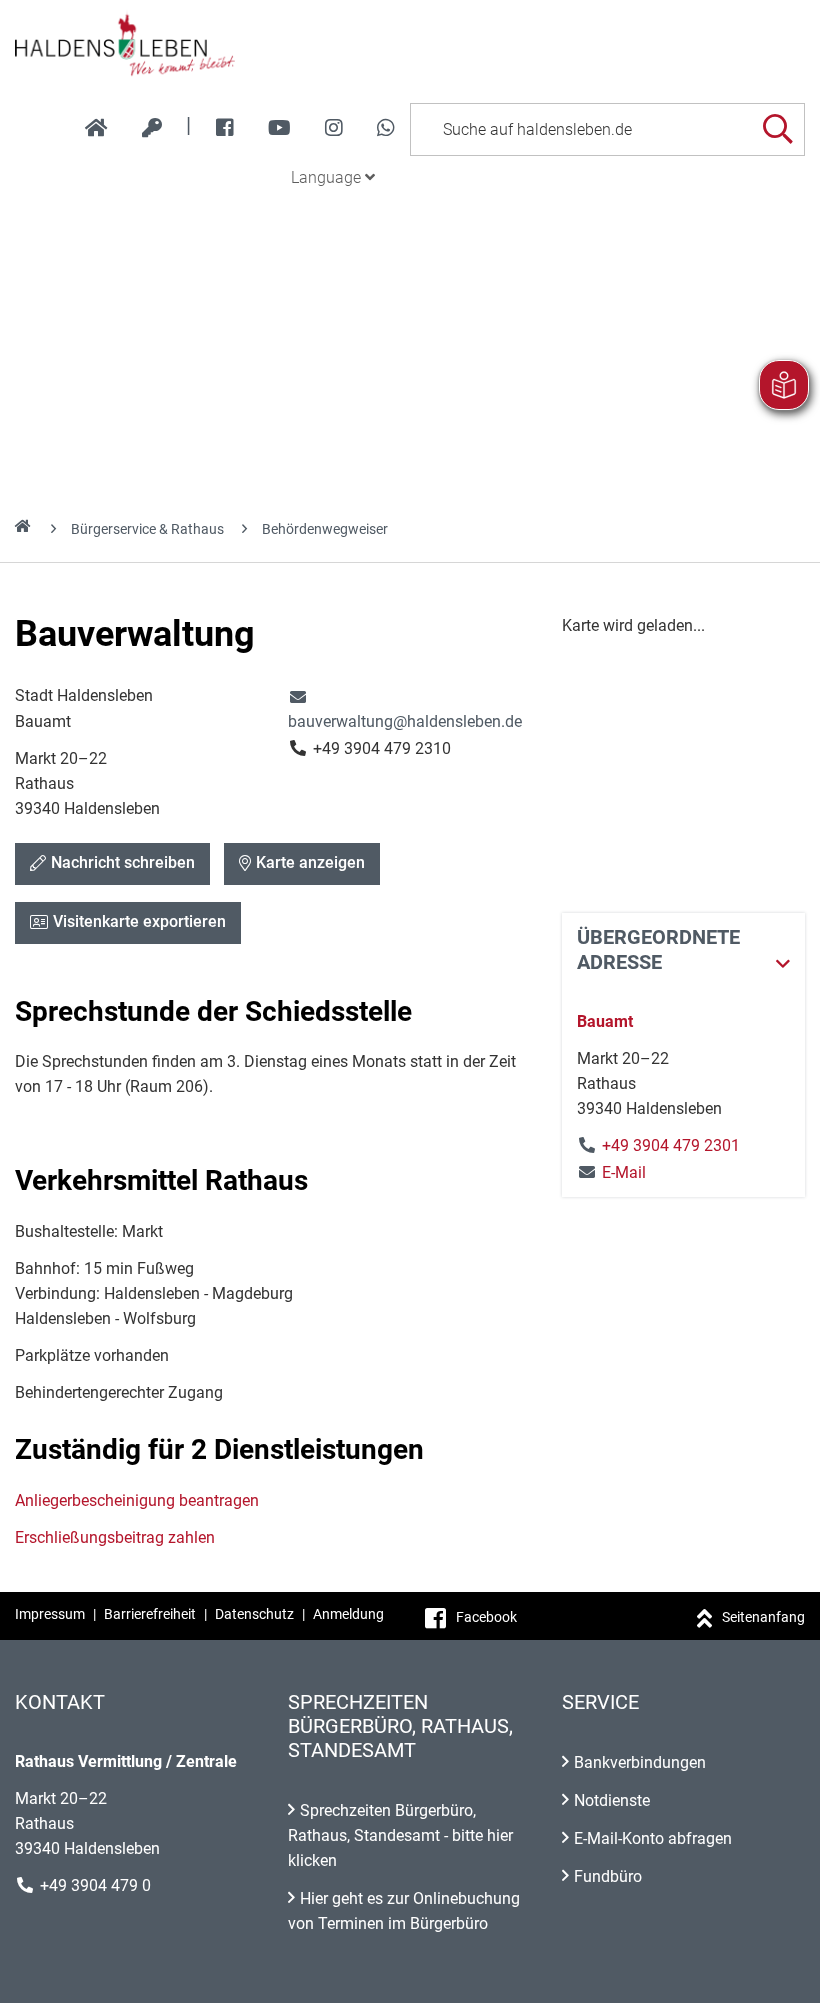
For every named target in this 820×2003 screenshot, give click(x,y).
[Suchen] (777, 129)
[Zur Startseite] (410, 44)
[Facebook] (225, 128)
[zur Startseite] (96, 128)
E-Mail (611, 1172)
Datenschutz (254, 1614)
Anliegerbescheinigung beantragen (137, 1500)
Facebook (486, 1617)
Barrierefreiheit (150, 1614)
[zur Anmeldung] (152, 128)
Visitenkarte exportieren (139, 921)
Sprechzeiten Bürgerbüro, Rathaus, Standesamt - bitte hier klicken (400, 1835)
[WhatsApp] (386, 128)
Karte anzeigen (310, 862)
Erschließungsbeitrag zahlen (115, 1537)
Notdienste (612, 1800)
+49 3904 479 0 (95, 1885)
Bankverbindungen (640, 1762)
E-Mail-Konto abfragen (653, 1838)
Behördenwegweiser (325, 529)
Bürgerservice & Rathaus (147, 529)
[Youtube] (279, 128)
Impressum (50, 1614)
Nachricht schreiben (123, 862)
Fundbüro (608, 1876)
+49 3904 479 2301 (671, 1145)
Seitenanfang (763, 1617)
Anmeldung (348, 1614)
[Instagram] (334, 128)
